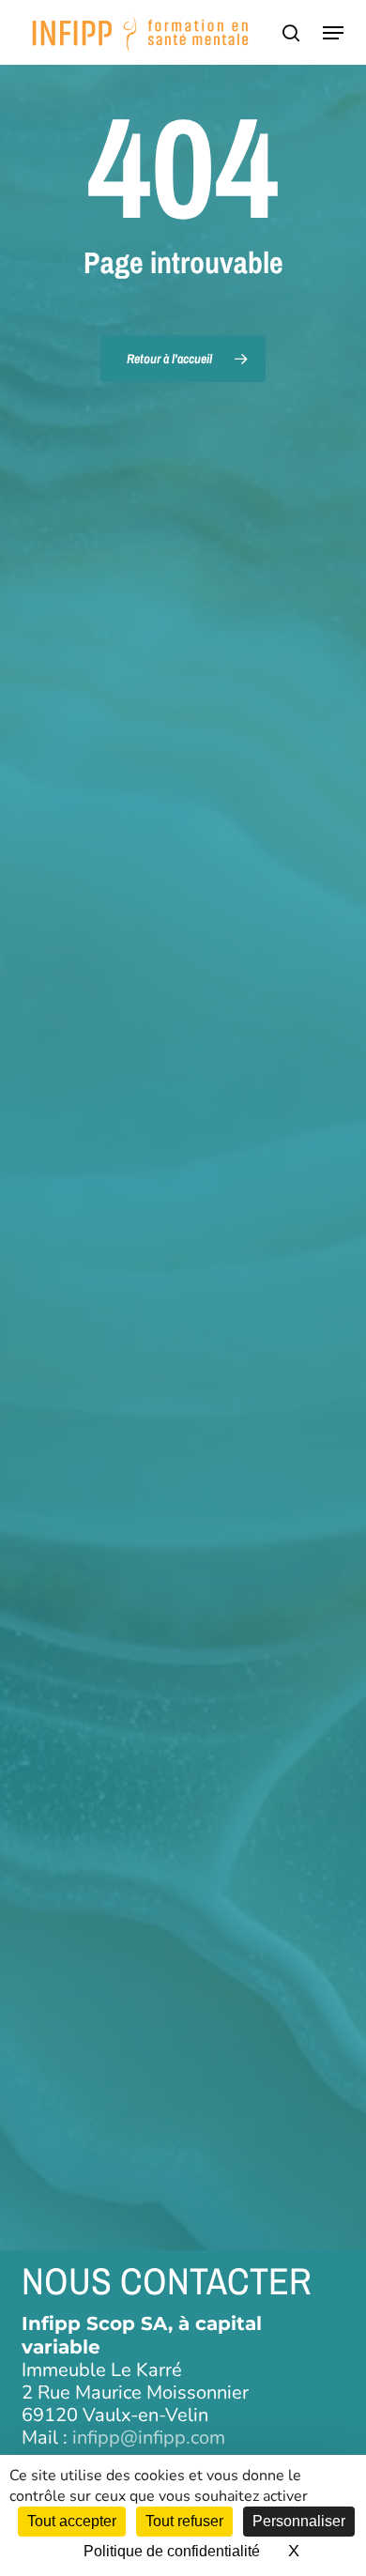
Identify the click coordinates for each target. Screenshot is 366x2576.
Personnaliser (299, 2521)
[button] (333, 33)
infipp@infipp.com (149, 2438)
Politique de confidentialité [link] (172, 2551)
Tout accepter (72, 2521)
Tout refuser (184, 2521)
